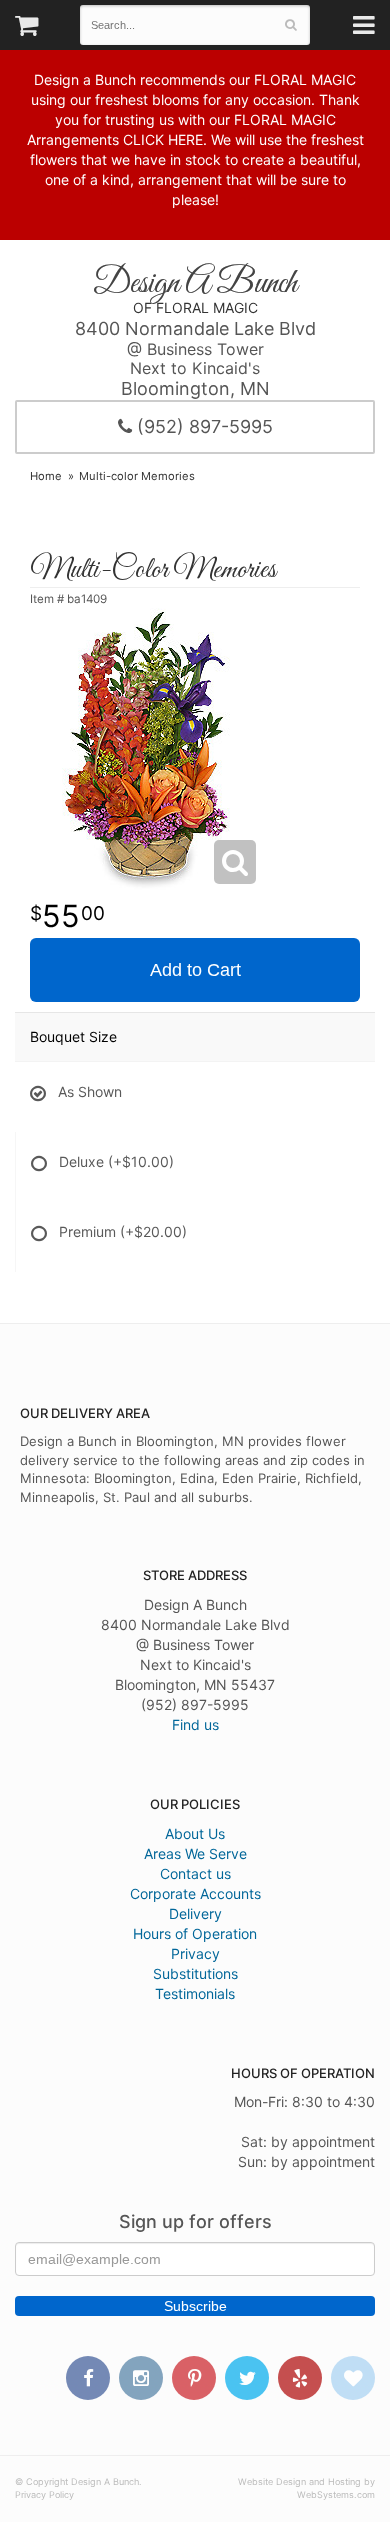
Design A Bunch (195, 284)
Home (46, 476)
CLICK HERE (163, 139)
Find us (195, 1724)
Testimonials (195, 1993)
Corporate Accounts (195, 1893)
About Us (195, 1833)
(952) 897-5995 (202, 426)
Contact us (195, 1873)
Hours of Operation (195, 1933)
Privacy (195, 1953)
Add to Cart (195, 970)
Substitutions (195, 1973)
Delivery (195, 1913)
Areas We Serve (195, 1853)
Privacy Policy (44, 2494)
